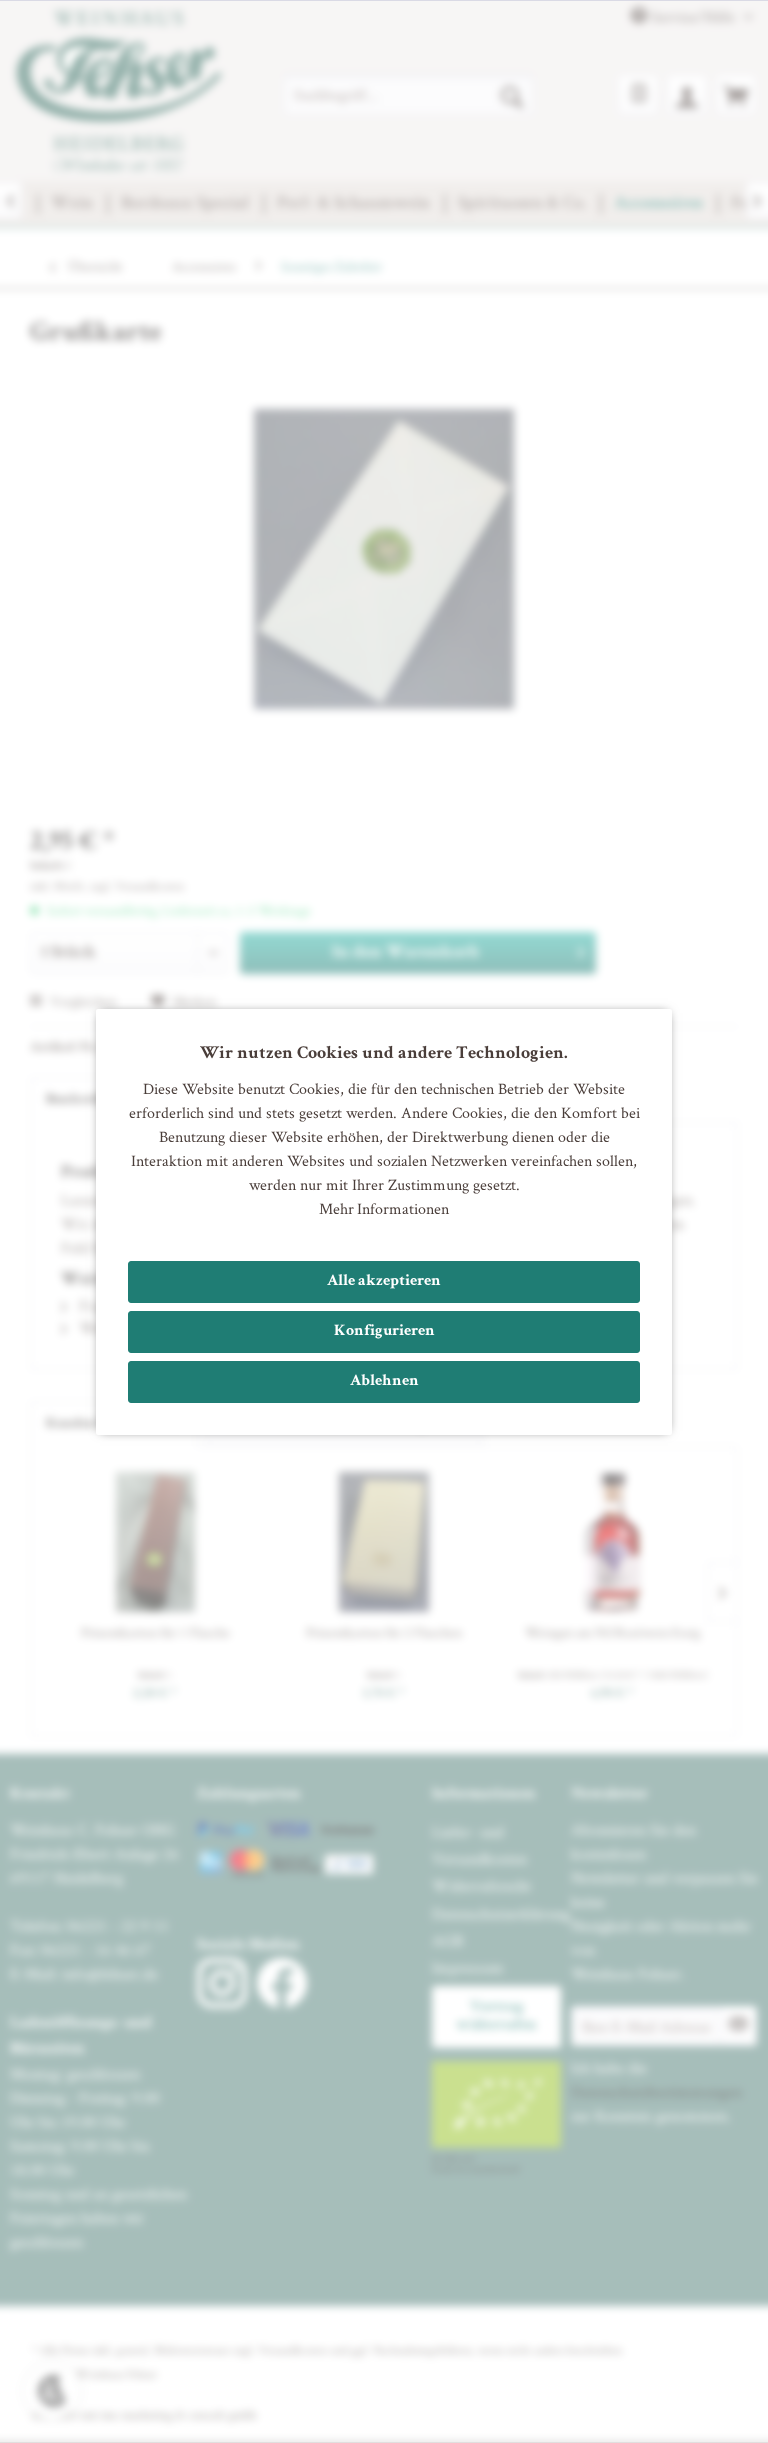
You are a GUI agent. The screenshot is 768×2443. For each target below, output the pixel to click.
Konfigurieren (384, 1332)
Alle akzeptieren (384, 1282)
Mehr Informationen (384, 1208)
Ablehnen (384, 1382)
